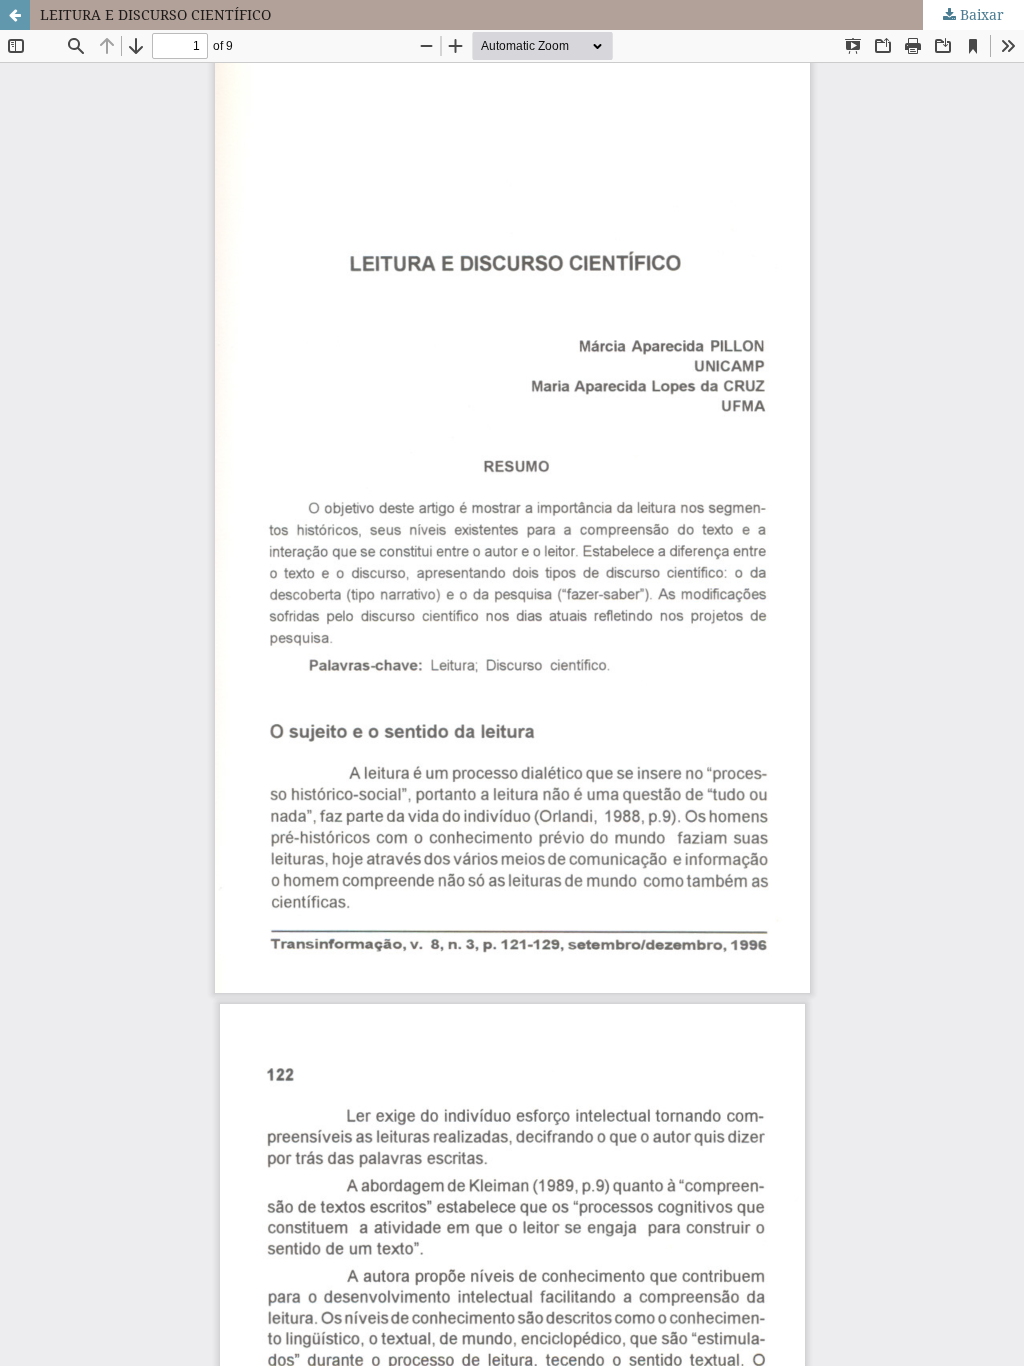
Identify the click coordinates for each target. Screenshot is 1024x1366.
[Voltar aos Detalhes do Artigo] (15, 15)
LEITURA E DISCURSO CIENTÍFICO (155, 14)
